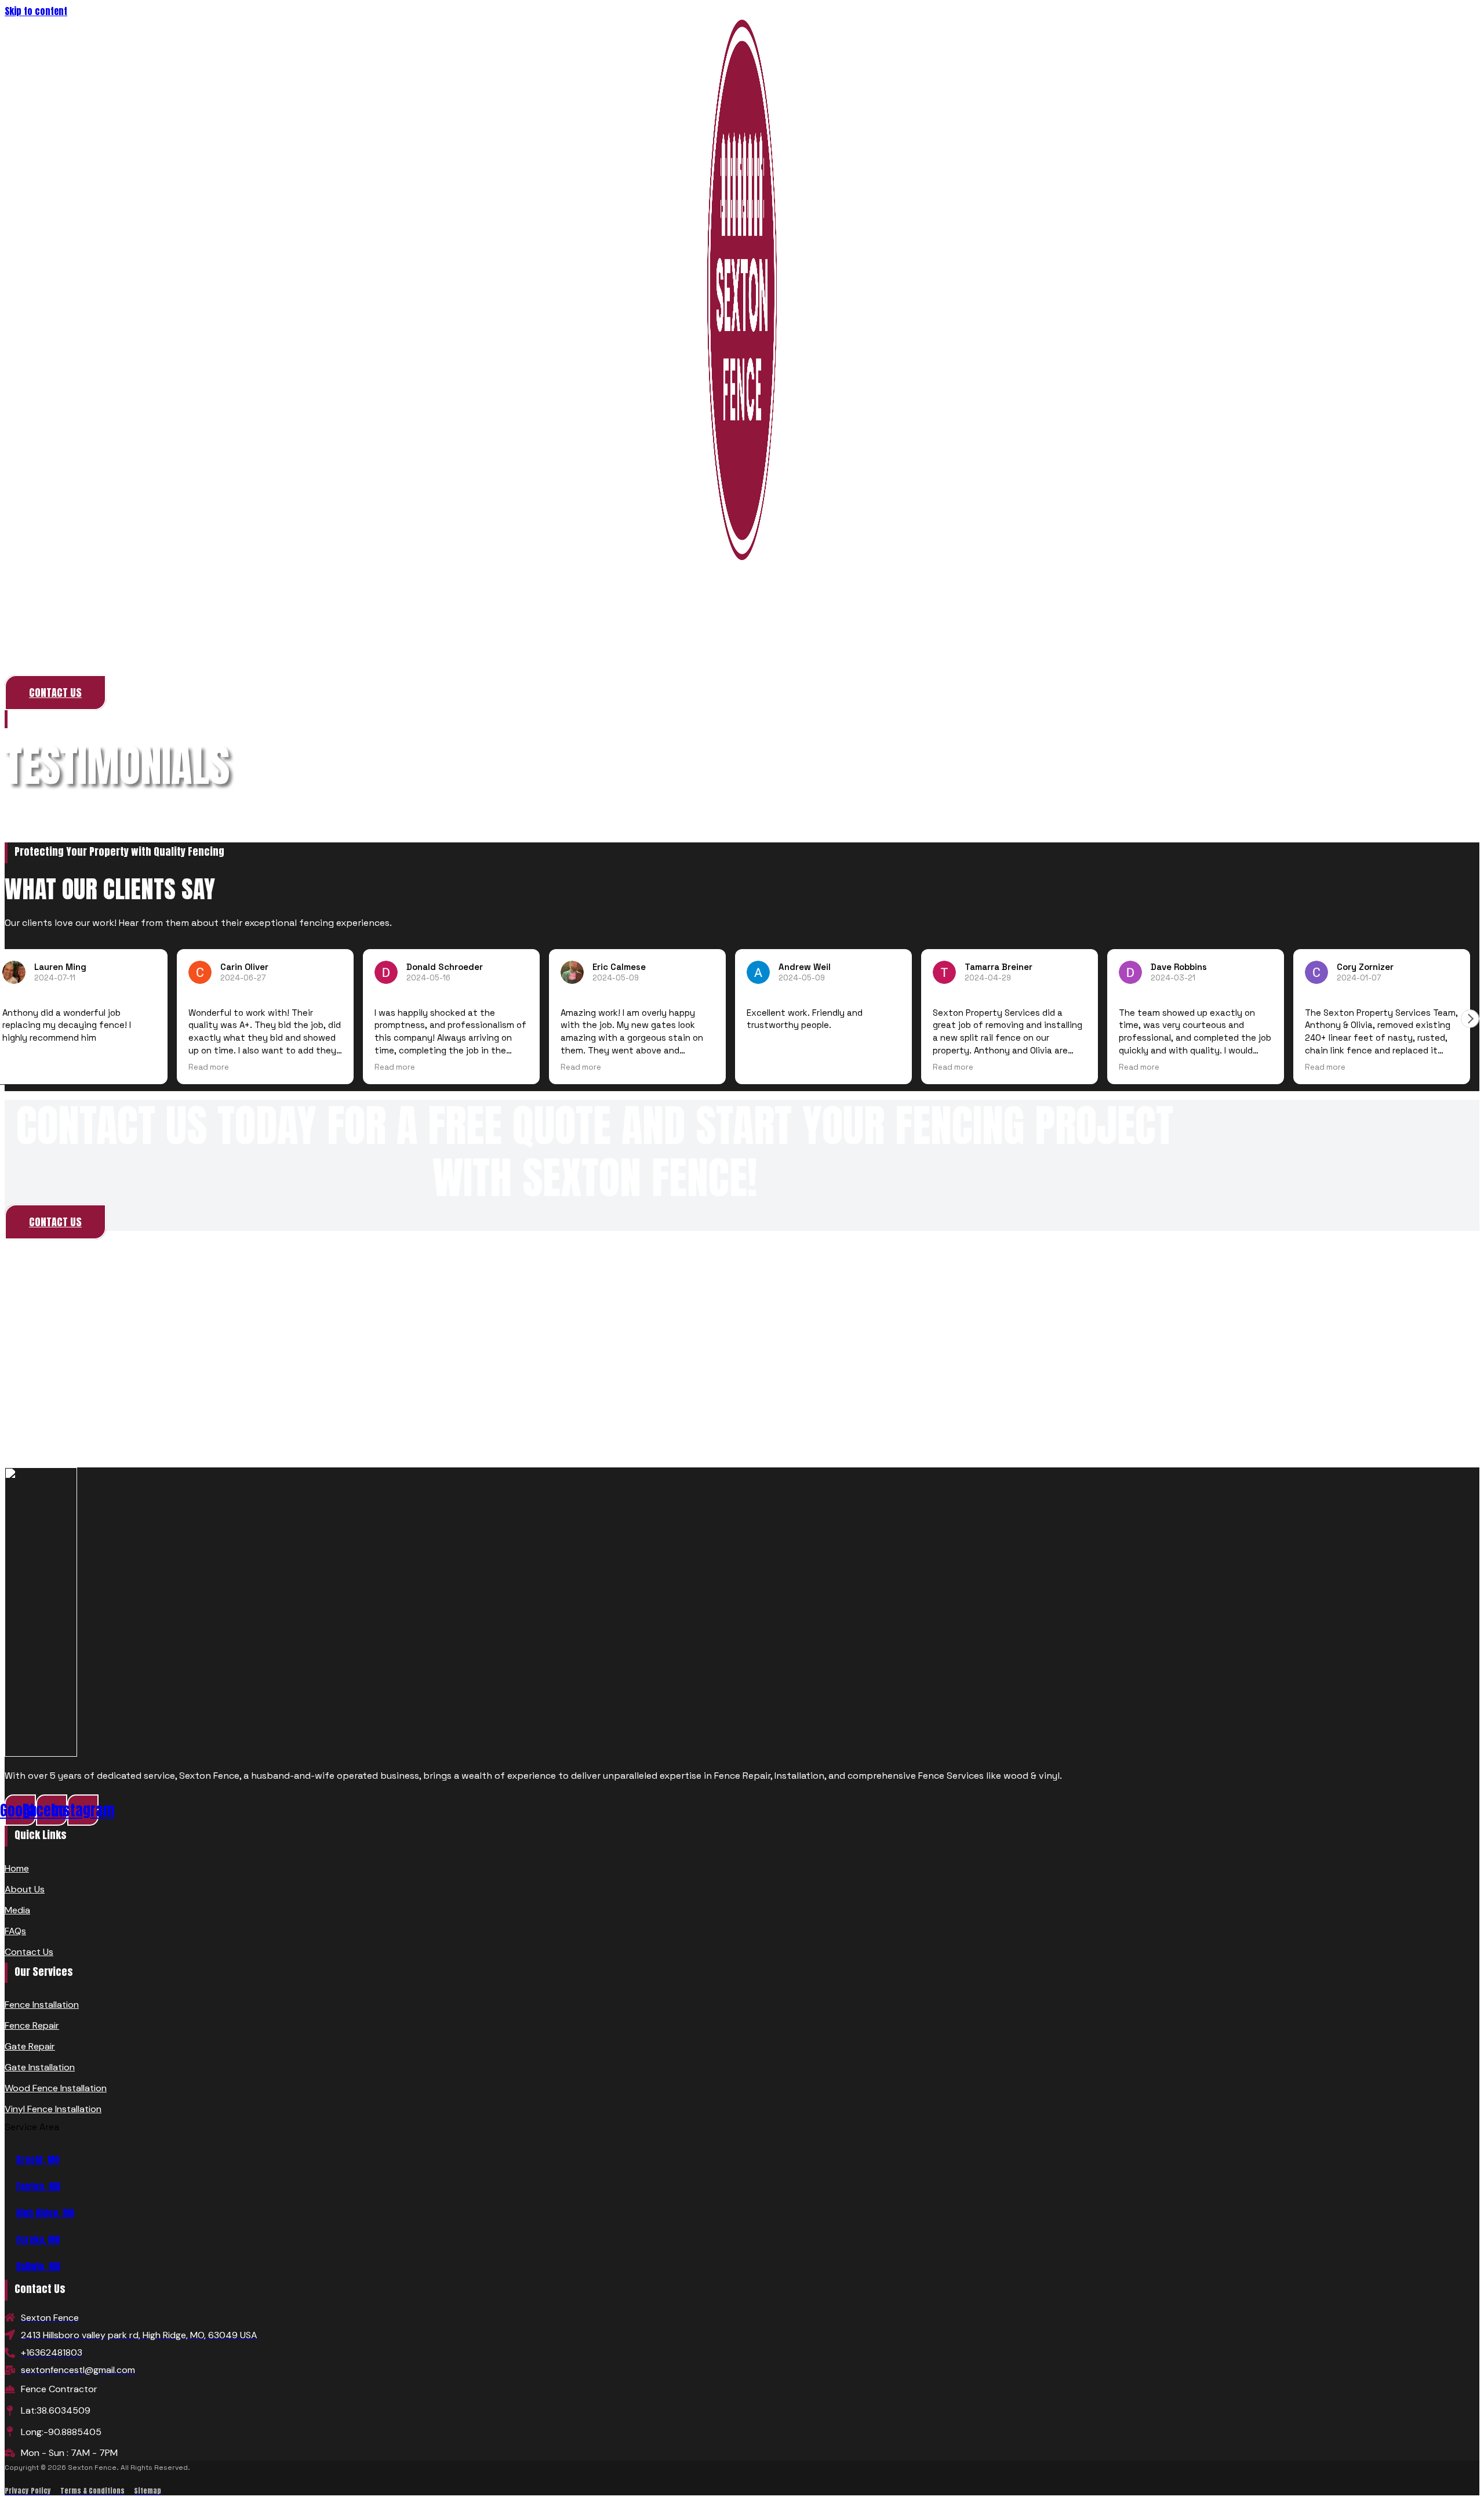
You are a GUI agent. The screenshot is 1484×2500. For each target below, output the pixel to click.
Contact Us (29, 1952)
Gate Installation (40, 2067)
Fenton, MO (38, 2186)
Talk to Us (742, 651)
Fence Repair (32, 2025)
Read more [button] (209, 1067)
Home (26, 720)
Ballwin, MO (38, 2266)
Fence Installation (42, 2005)
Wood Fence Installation (56, 2088)
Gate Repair (30, 2046)
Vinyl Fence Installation (53, 2109)
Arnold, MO (38, 2160)
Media (17, 1910)
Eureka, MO (38, 2240)
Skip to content (36, 11)
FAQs (15, 1931)
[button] (1470, 1019)
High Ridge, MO (45, 2213)
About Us (25, 1889)
